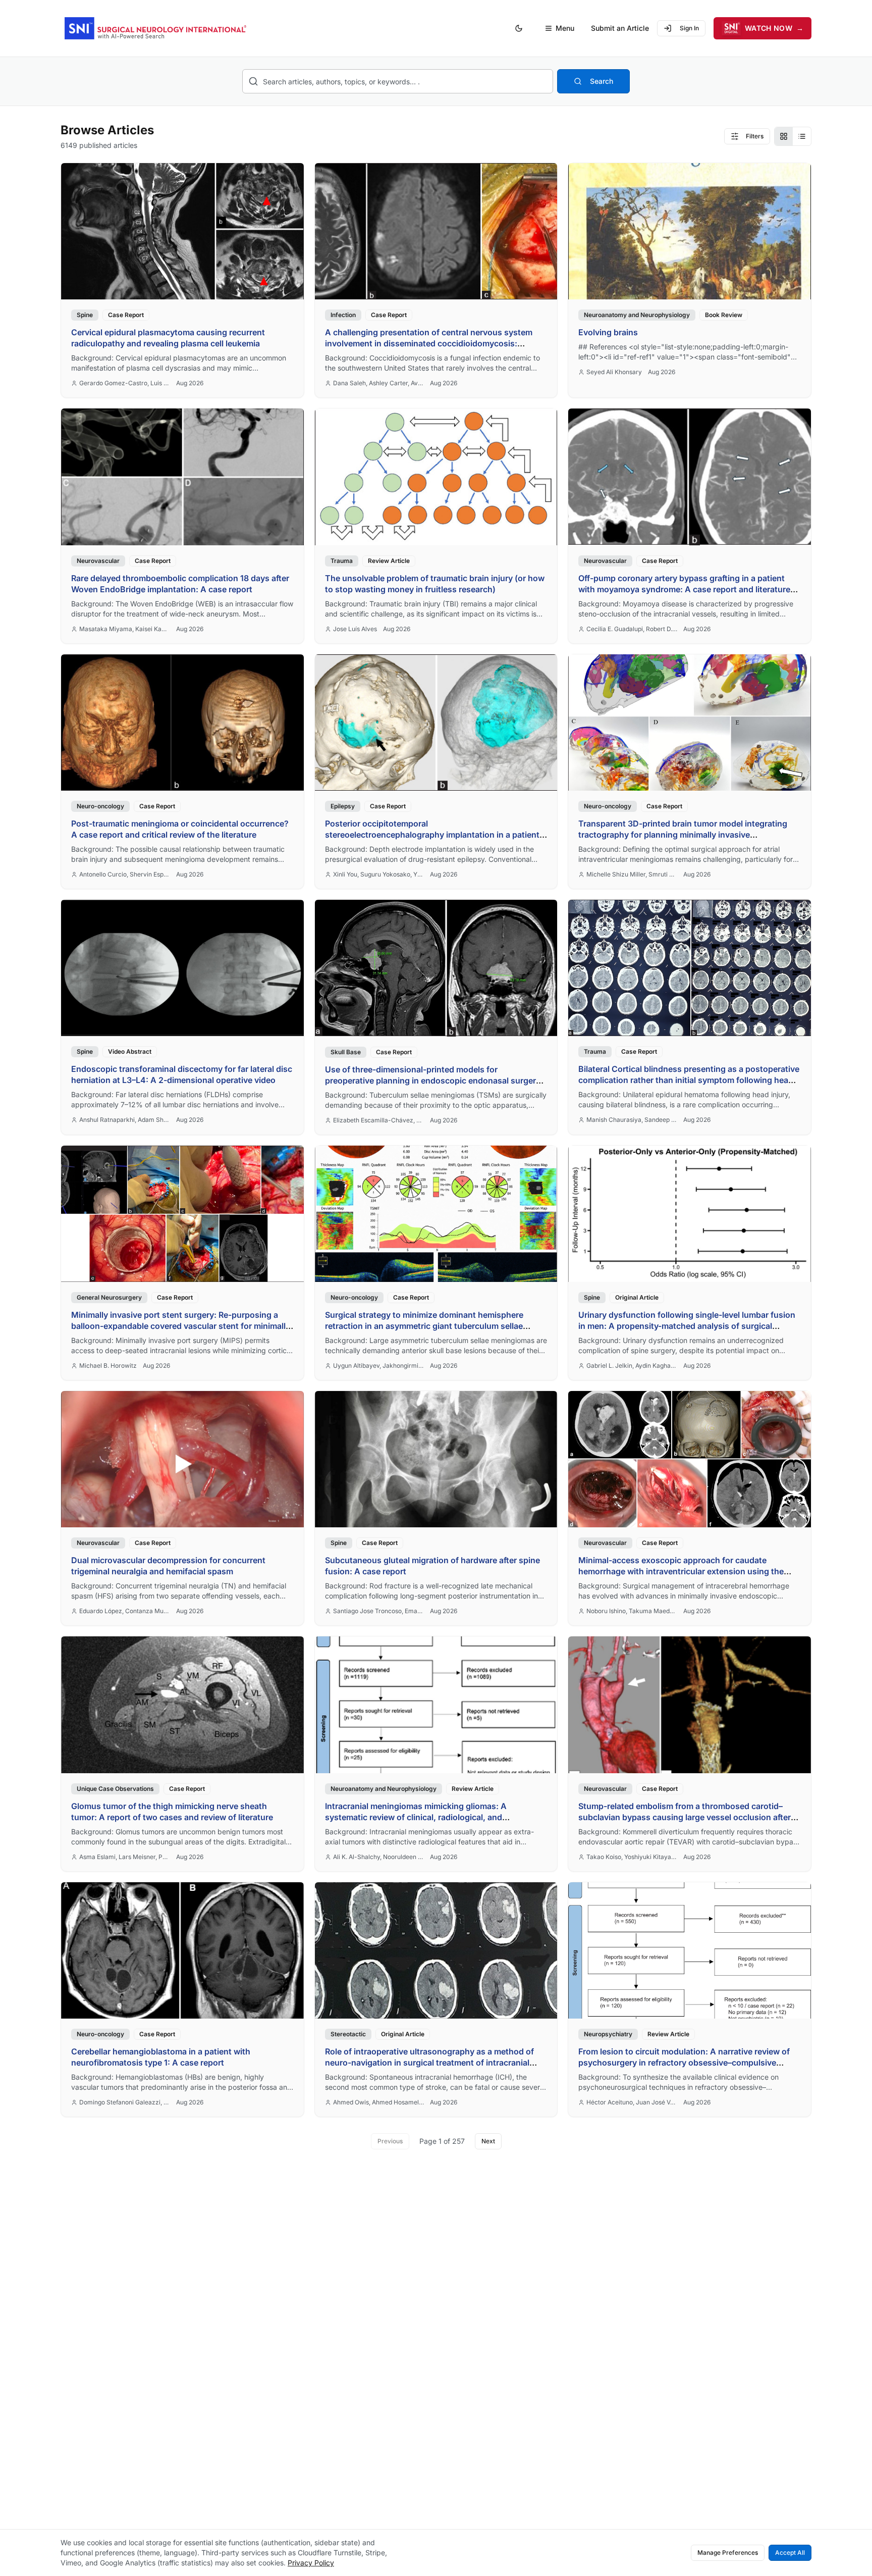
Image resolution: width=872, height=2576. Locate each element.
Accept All (790, 2553)
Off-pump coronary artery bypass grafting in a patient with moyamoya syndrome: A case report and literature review (684, 589)
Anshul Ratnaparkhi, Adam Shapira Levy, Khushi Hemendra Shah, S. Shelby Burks (125, 1120)
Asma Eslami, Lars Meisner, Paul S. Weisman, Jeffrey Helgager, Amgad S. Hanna (125, 1857)
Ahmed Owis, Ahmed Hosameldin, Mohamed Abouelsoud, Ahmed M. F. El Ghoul (378, 2102)
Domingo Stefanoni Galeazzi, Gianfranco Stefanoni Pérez (125, 2102)
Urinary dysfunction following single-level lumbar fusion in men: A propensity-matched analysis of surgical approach (687, 1326)
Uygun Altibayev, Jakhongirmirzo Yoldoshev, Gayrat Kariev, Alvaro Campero (378, 1366)
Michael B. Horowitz (108, 1366)
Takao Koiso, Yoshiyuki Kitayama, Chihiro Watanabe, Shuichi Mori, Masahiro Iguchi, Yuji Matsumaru (632, 1857)
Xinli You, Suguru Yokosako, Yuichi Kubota (378, 874)
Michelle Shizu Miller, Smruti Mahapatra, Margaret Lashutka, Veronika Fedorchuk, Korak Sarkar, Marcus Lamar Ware (632, 874)
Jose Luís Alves (355, 629)
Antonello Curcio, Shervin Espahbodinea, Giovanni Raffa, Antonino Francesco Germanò (125, 874)
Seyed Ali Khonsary (614, 372)
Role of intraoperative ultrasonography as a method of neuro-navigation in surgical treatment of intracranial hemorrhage (429, 2063)
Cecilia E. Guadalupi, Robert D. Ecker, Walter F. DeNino (632, 629)
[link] (182, 280)
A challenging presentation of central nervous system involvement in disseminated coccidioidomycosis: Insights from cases (429, 343)
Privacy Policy (311, 2563)
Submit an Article (620, 28)
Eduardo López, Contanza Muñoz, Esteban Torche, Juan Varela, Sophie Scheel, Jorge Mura (125, 1611)
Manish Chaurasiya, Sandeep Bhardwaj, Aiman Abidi (632, 1120)
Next (488, 2141)
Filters (755, 136)
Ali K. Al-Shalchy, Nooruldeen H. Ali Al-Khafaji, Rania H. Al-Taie (378, 1857)
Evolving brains (608, 332)
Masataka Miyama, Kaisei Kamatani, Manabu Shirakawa (125, 629)
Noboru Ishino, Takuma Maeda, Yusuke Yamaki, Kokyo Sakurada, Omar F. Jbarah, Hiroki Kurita (632, 1611)
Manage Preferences (728, 2553)
